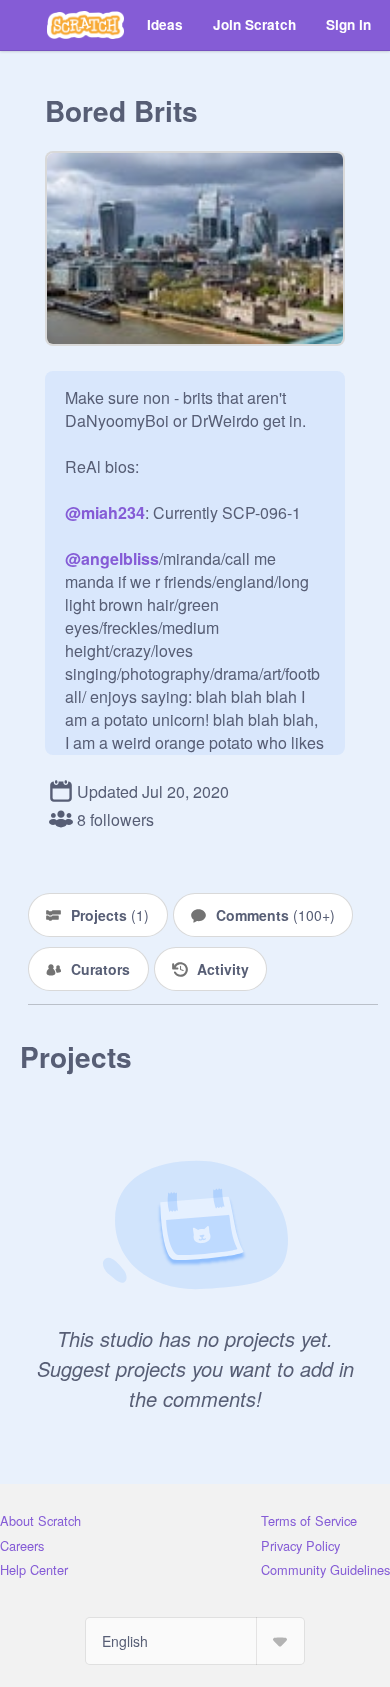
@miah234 (105, 512)
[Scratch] (85, 25)
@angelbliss (112, 558)
